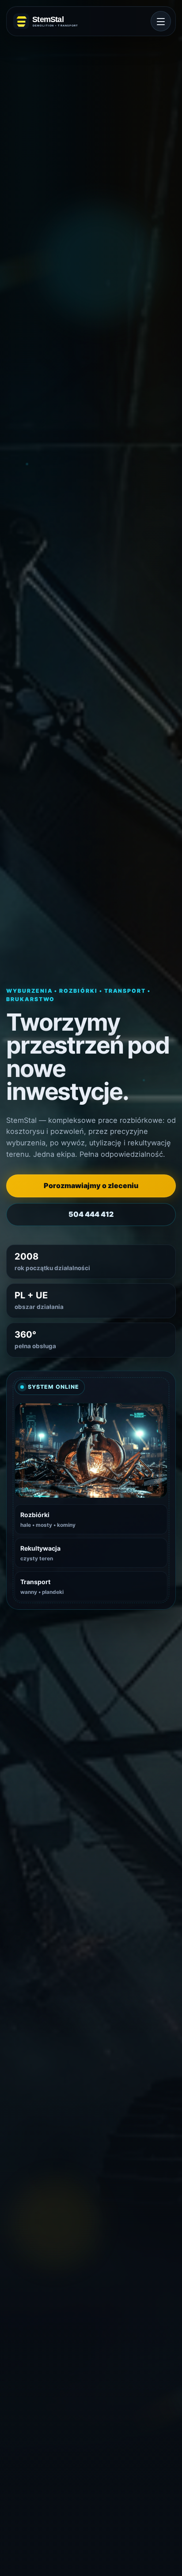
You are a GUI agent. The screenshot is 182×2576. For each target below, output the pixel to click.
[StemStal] (50, 21)
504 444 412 (91, 1214)
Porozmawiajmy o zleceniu (91, 1185)
